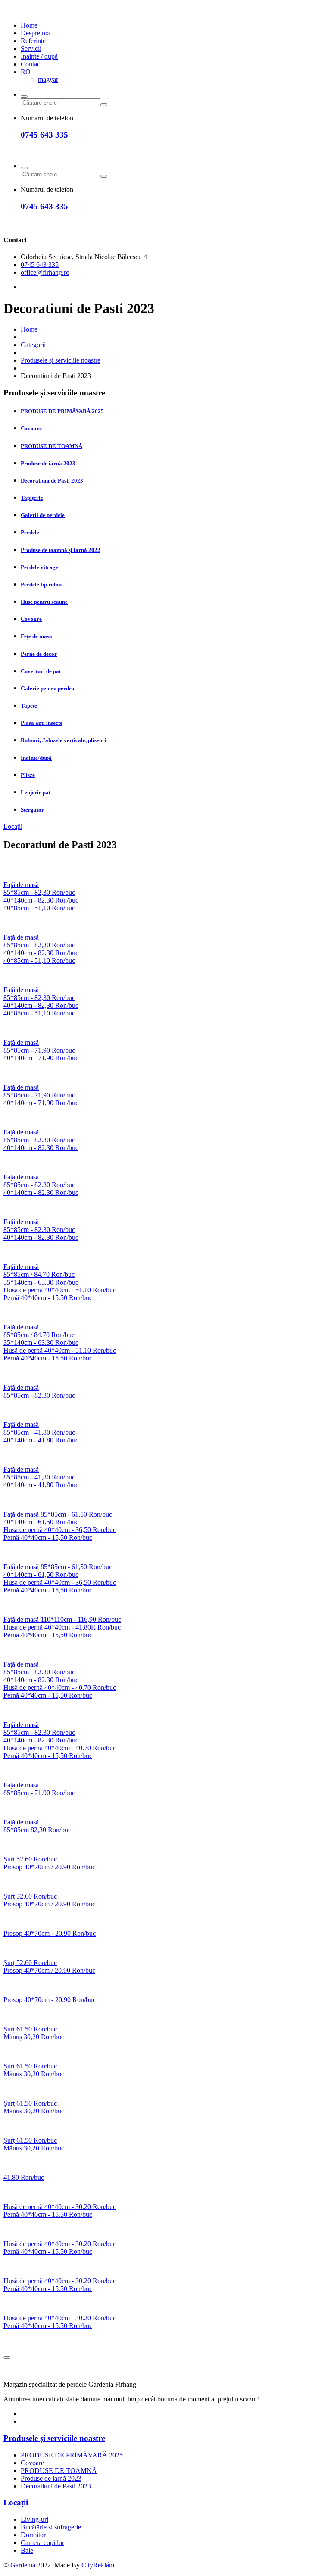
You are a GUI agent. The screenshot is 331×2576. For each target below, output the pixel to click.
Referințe (33, 41)
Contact (31, 64)
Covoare (31, 428)
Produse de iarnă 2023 (48, 463)
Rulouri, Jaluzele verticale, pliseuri (64, 740)
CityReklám (98, 2565)
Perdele (30, 532)
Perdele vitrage (39, 567)
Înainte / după (39, 56)
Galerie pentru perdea (48, 688)
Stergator (32, 810)
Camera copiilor (42, 2543)
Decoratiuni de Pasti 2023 (52, 481)
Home (29, 25)
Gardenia (24, 2565)
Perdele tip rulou (41, 584)
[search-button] (24, 97)
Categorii (33, 345)
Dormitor (33, 2535)
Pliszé (28, 775)
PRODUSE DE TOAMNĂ (52, 446)
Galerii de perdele (43, 515)
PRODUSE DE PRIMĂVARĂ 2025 (62, 411)
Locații (13, 826)
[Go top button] (7, 2357)
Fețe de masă (36, 636)
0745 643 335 (44, 135)
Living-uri (34, 2519)
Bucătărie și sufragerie (51, 2527)
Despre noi (36, 33)
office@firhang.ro (45, 272)
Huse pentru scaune (44, 602)
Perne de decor (39, 654)
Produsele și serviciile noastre (61, 360)
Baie (27, 2550)
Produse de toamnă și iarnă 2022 (61, 550)
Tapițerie (32, 498)
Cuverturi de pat (41, 671)
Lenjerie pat (36, 792)
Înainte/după (36, 758)
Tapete (29, 706)
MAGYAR (48, 80)
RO (26, 72)
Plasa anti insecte (42, 723)
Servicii (31, 49)
